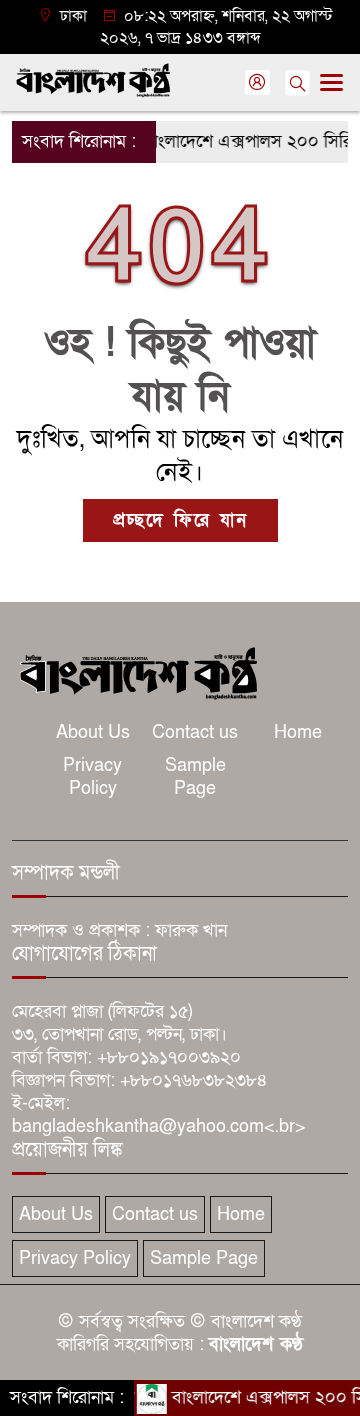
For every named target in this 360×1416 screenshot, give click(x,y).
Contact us (195, 732)
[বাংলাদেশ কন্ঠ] (137, 671)
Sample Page (195, 777)
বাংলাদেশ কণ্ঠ (256, 1344)
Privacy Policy (92, 777)
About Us (93, 732)
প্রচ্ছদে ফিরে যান (180, 520)
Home (298, 732)
